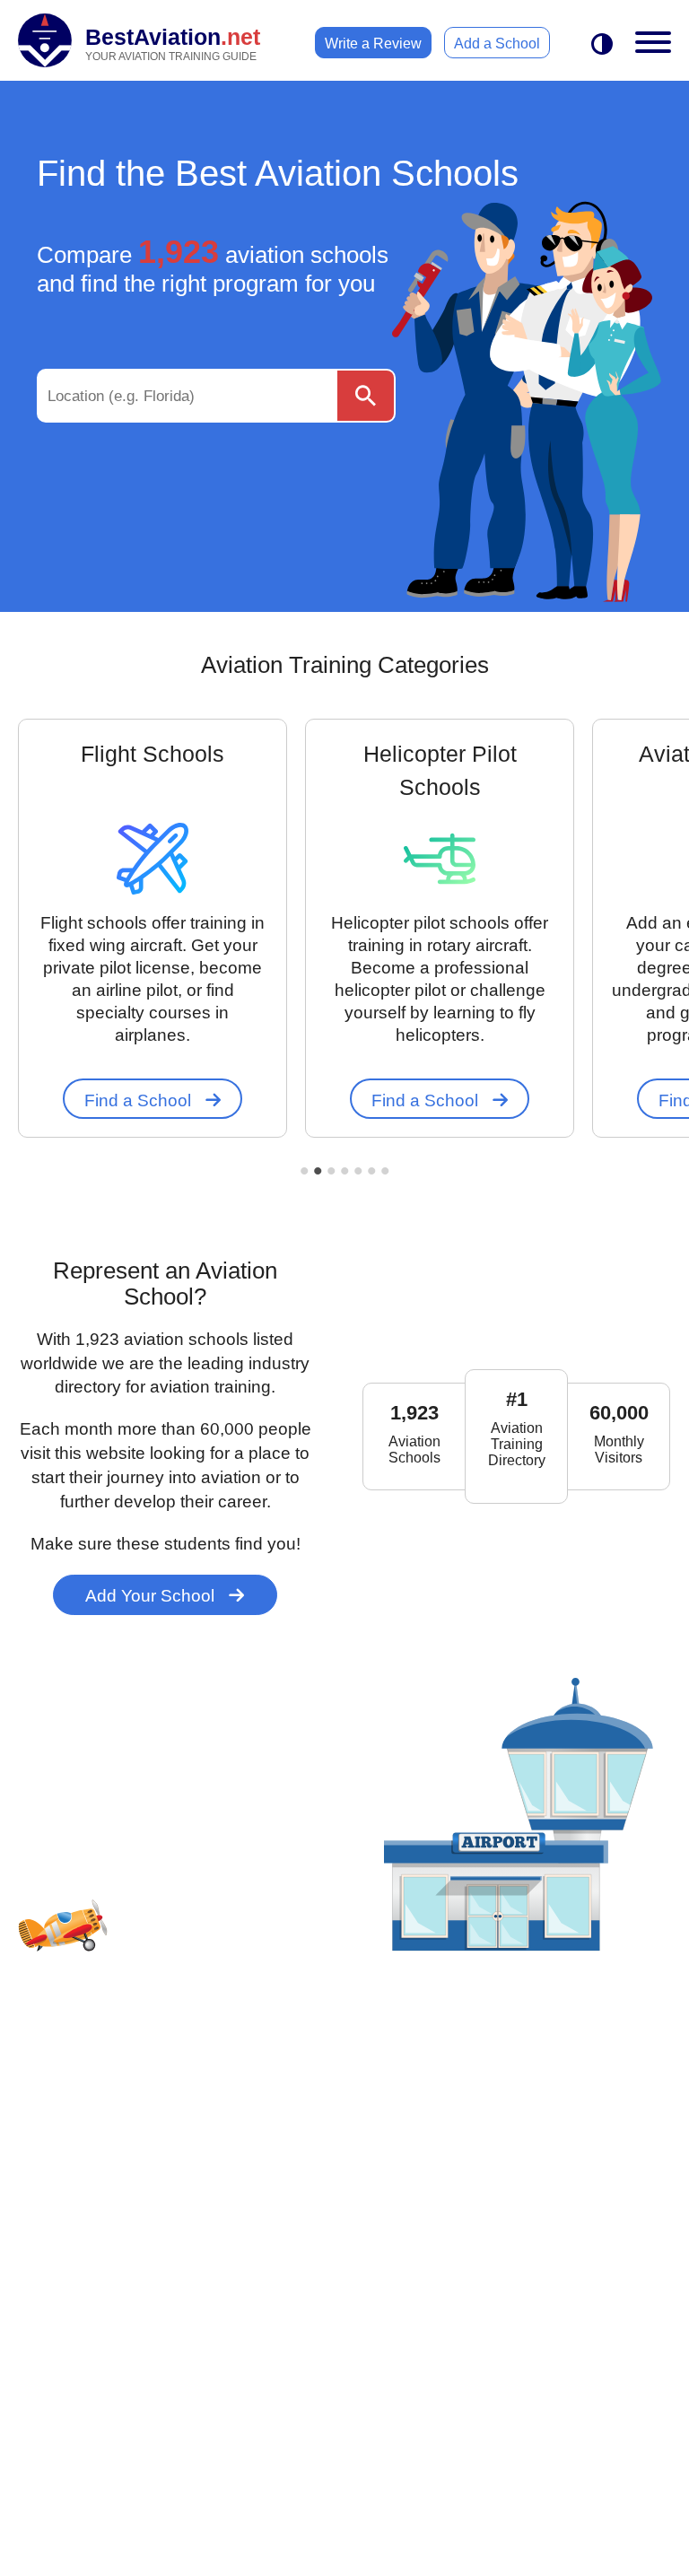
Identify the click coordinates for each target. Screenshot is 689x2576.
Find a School (140, 1100)
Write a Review (373, 44)
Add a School (497, 44)
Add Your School (152, 1596)
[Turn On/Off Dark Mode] (602, 45)
